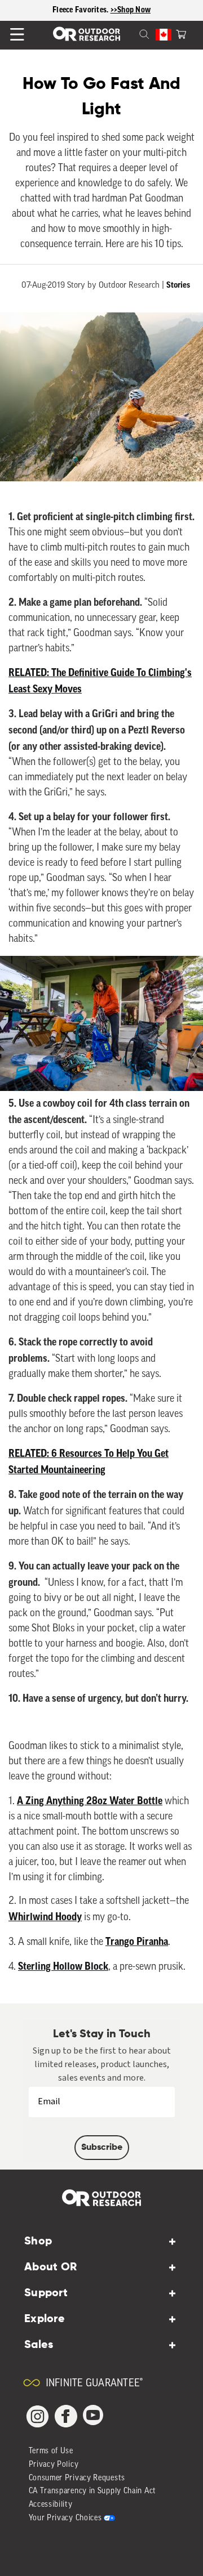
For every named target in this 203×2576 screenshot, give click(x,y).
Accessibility (51, 2505)
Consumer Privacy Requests (77, 2478)
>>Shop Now (131, 10)
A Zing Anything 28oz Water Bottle (90, 1801)
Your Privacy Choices (65, 2518)
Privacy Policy (54, 2465)
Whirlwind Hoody (45, 1917)
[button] (181, 33)
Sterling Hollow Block (63, 1966)
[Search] (131, 33)
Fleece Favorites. (81, 10)
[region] (101, 10)
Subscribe (102, 2148)
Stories (178, 285)
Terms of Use (51, 2451)
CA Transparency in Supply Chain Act (93, 2491)
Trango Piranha (137, 1942)
